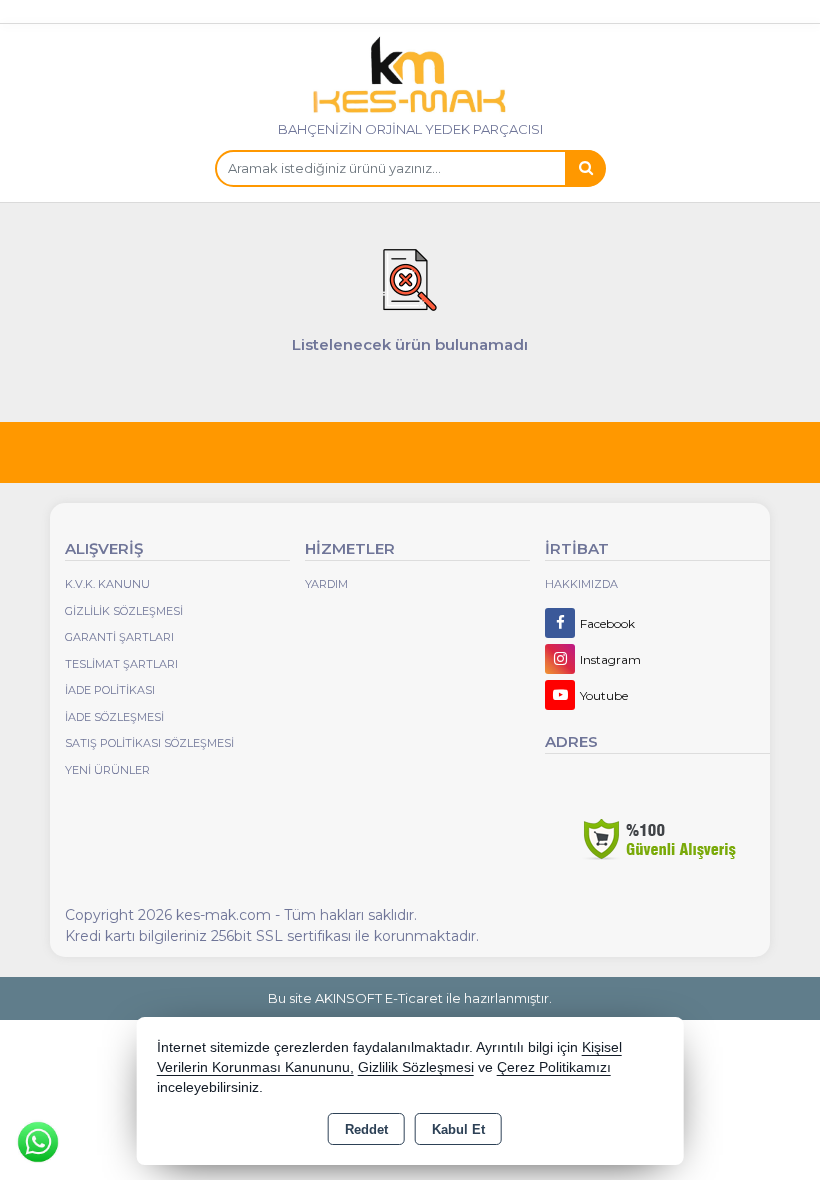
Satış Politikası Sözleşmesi (149, 743)
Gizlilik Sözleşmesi (124, 611)
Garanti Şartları (119, 637)
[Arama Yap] (585, 168)
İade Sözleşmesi (114, 717)
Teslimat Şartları (121, 664)
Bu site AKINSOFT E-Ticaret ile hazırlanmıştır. (410, 998)
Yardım (326, 584)
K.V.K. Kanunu (107, 584)
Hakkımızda (581, 584)
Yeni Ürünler (107, 770)
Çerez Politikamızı (554, 1067)
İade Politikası (110, 690)
